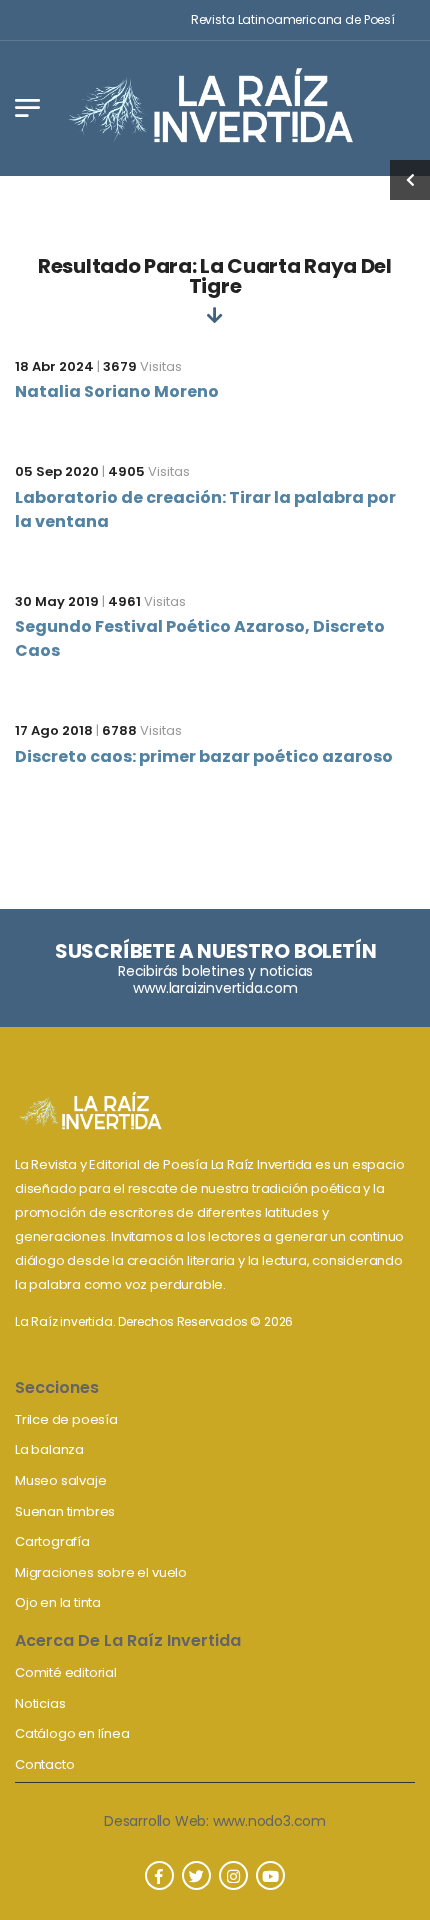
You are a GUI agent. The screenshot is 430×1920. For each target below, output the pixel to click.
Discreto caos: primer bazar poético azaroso (204, 756)
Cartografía (52, 1541)
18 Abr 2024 (54, 366)
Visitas (142, 366)
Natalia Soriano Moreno (117, 391)
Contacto (44, 1764)
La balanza (49, 1449)
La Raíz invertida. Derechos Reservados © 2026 (154, 1321)
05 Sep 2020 (57, 471)
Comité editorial (66, 1672)
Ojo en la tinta (58, 1602)
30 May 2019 (57, 601)
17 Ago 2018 (54, 730)
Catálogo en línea (72, 1733)
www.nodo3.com (269, 1821)
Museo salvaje (60, 1480)
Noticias (40, 1703)
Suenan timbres (65, 1511)
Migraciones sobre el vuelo (101, 1572)
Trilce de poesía (66, 1419)
